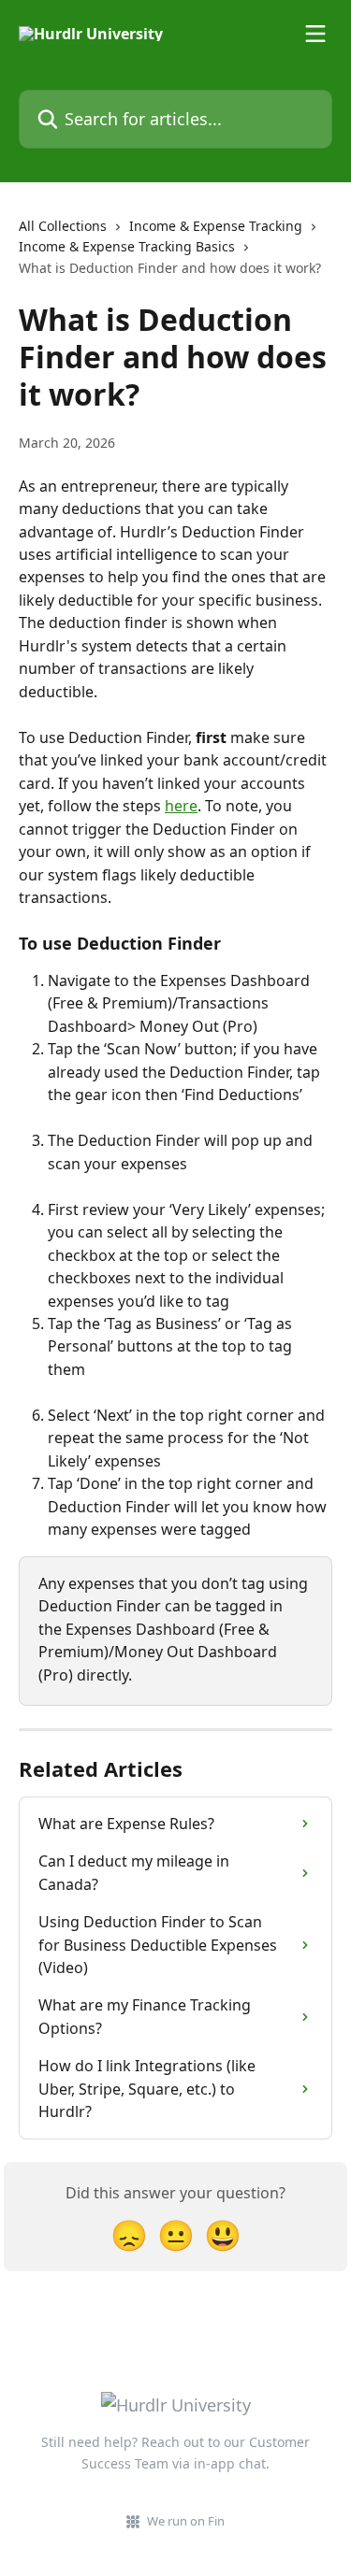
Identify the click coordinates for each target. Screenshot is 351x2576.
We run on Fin (186, 2521)
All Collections (63, 226)
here (181, 806)
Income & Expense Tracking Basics (127, 246)
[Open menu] (315, 34)
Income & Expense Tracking (216, 226)
